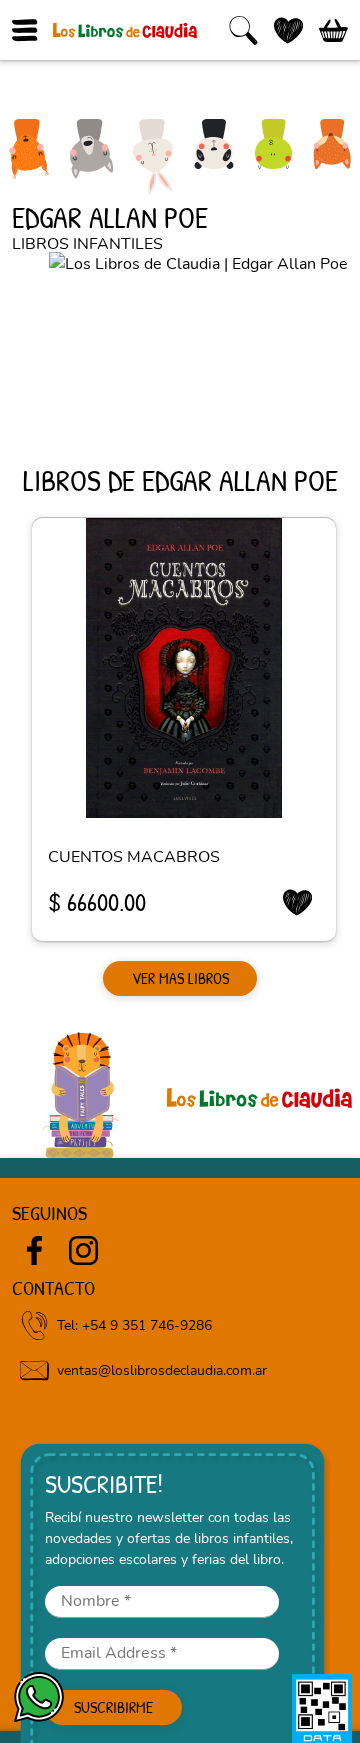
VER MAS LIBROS (180, 978)
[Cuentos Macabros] (184, 668)
